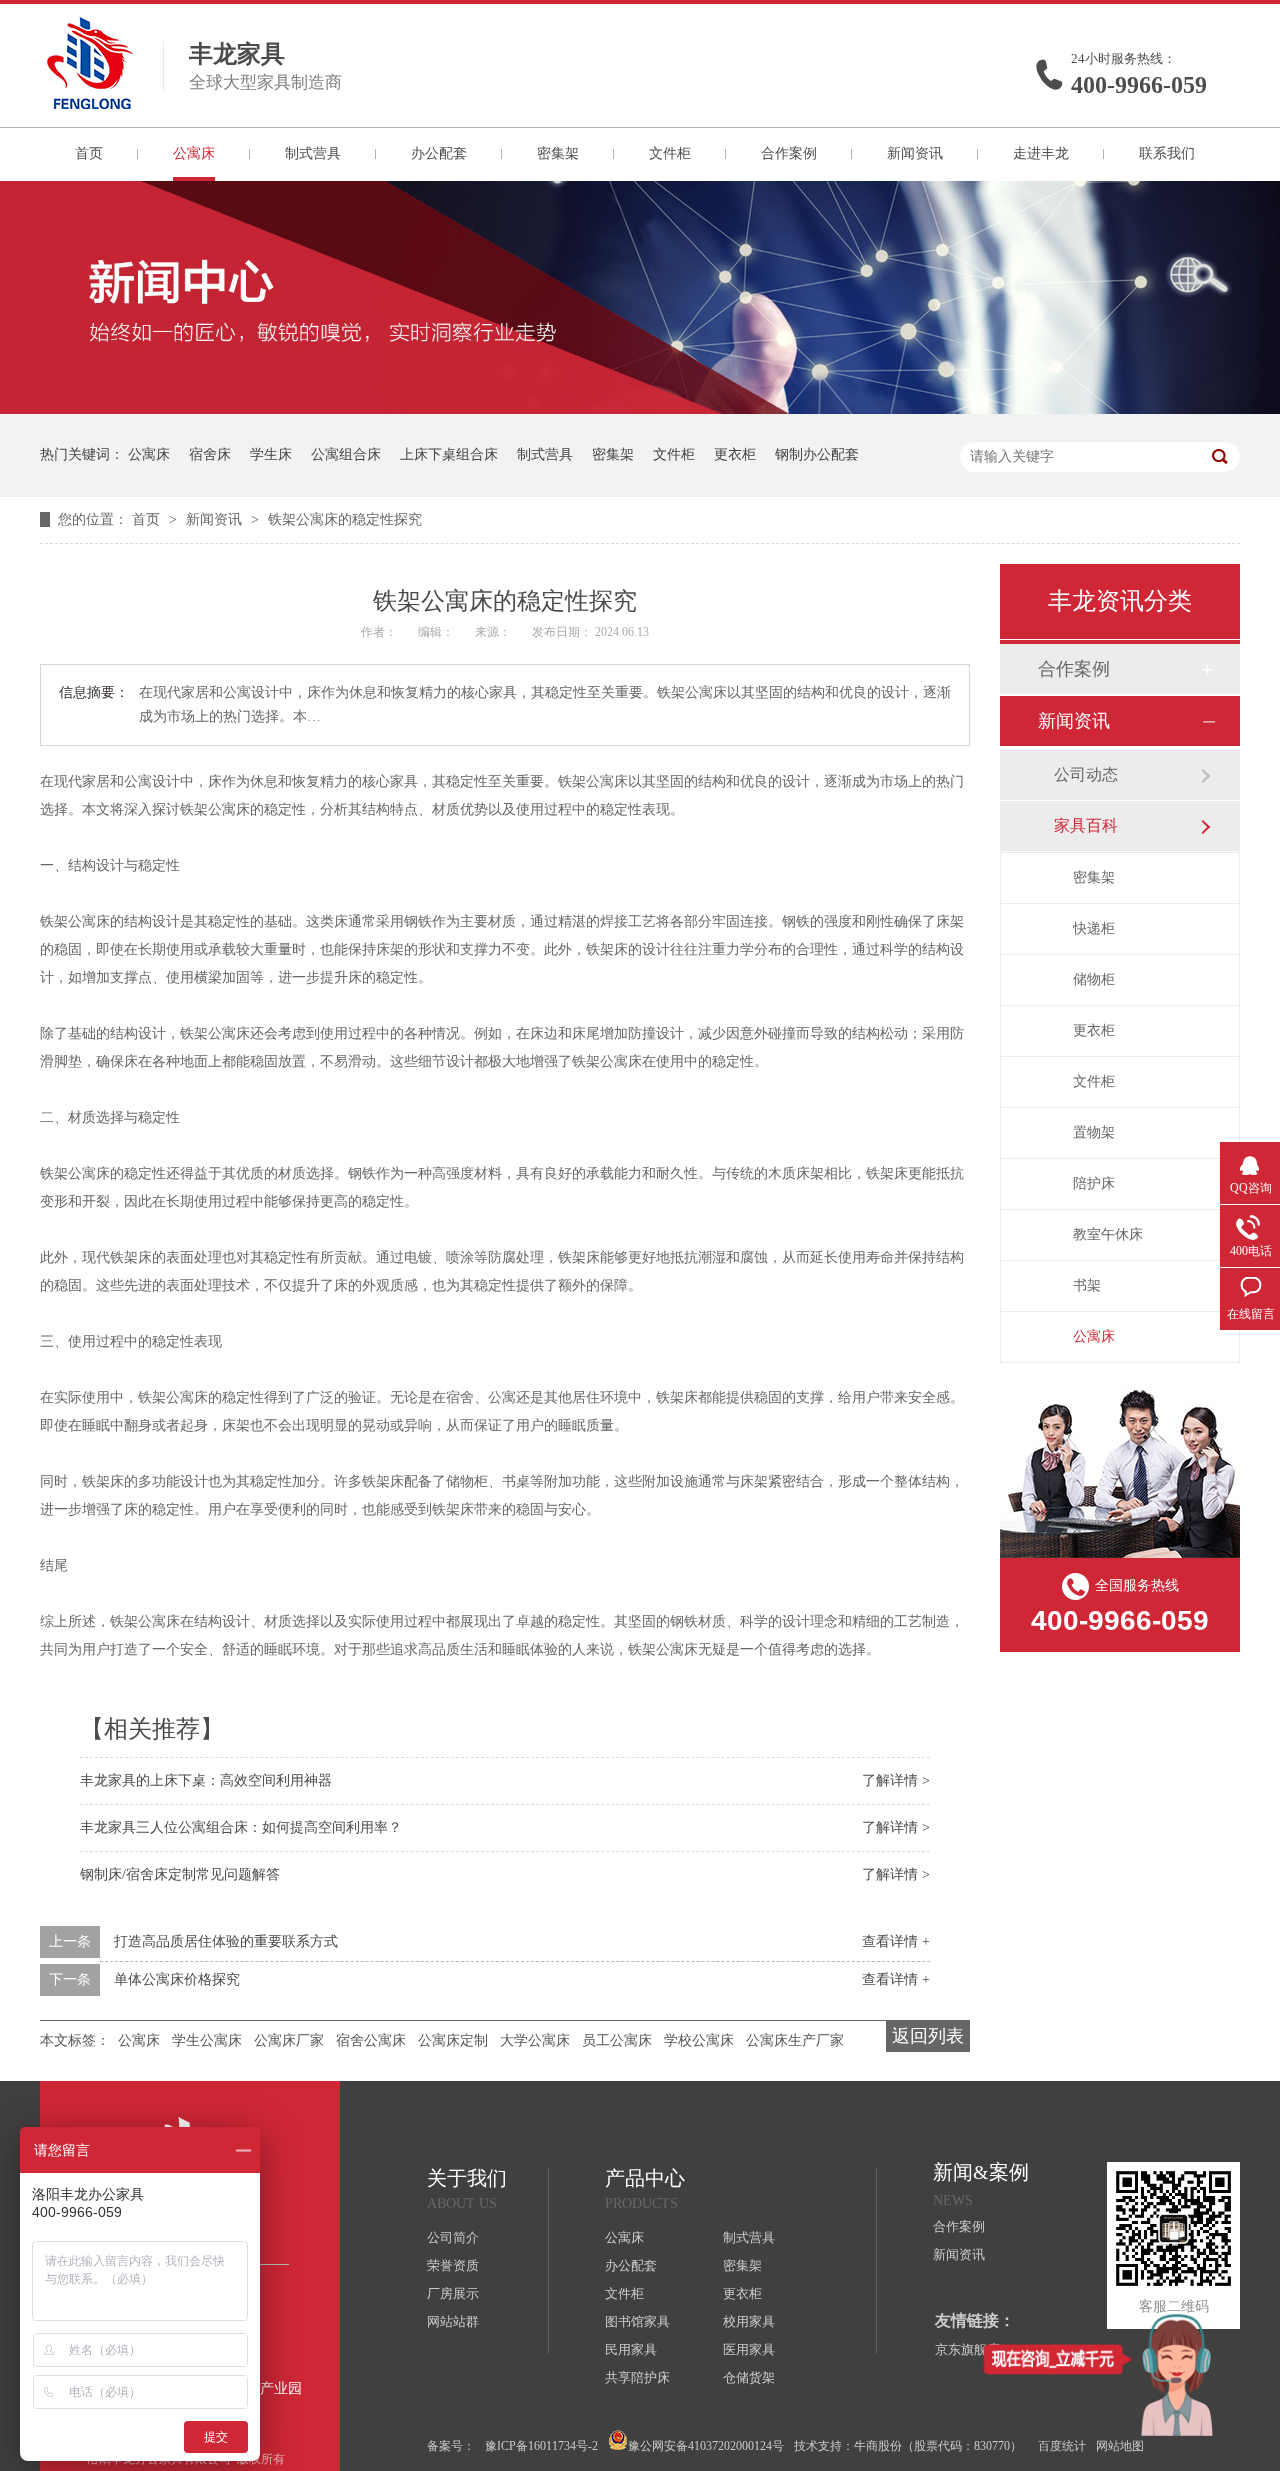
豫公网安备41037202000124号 (706, 2446)
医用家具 (749, 2349)
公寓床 (194, 153)
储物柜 (1094, 979)
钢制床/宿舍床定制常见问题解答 (180, 1874)
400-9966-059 (1139, 85)
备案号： (451, 2446)
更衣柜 (735, 454)
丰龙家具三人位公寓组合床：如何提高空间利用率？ (241, 1827)
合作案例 (789, 153)
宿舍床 (210, 454)
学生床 (271, 454)
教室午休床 (1108, 1234)
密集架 (558, 153)
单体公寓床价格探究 (177, 1979)
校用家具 (749, 2321)
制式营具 (313, 153)
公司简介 (453, 2237)
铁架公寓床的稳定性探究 (345, 519)
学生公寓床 (207, 2040)
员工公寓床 (617, 2040)
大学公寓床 (535, 2040)
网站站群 (453, 2321)
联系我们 (1167, 153)
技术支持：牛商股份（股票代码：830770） (908, 2446)
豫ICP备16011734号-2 (541, 2446)
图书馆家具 (637, 2321)
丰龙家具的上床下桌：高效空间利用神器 (206, 1780)
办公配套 (439, 153)
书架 (1087, 1285)
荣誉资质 (453, 2265)
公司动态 (1086, 774)
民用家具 (631, 2349)
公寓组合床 (346, 454)
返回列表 (928, 2036)
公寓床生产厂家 (795, 2040)
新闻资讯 (915, 153)
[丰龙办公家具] (90, 103)
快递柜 (1094, 928)
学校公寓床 (699, 2040)
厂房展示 (453, 2293)
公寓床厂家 (289, 2040)
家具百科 (1086, 825)
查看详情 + (896, 1941)
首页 (89, 153)
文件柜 (670, 153)
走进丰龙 (1041, 153)
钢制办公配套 (817, 454)
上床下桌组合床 (449, 454)
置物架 (1094, 1132)
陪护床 (1094, 1183)
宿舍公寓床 (371, 2040)
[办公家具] (640, 409)
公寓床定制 (453, 2040)
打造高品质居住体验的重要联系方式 (226, 1941)
